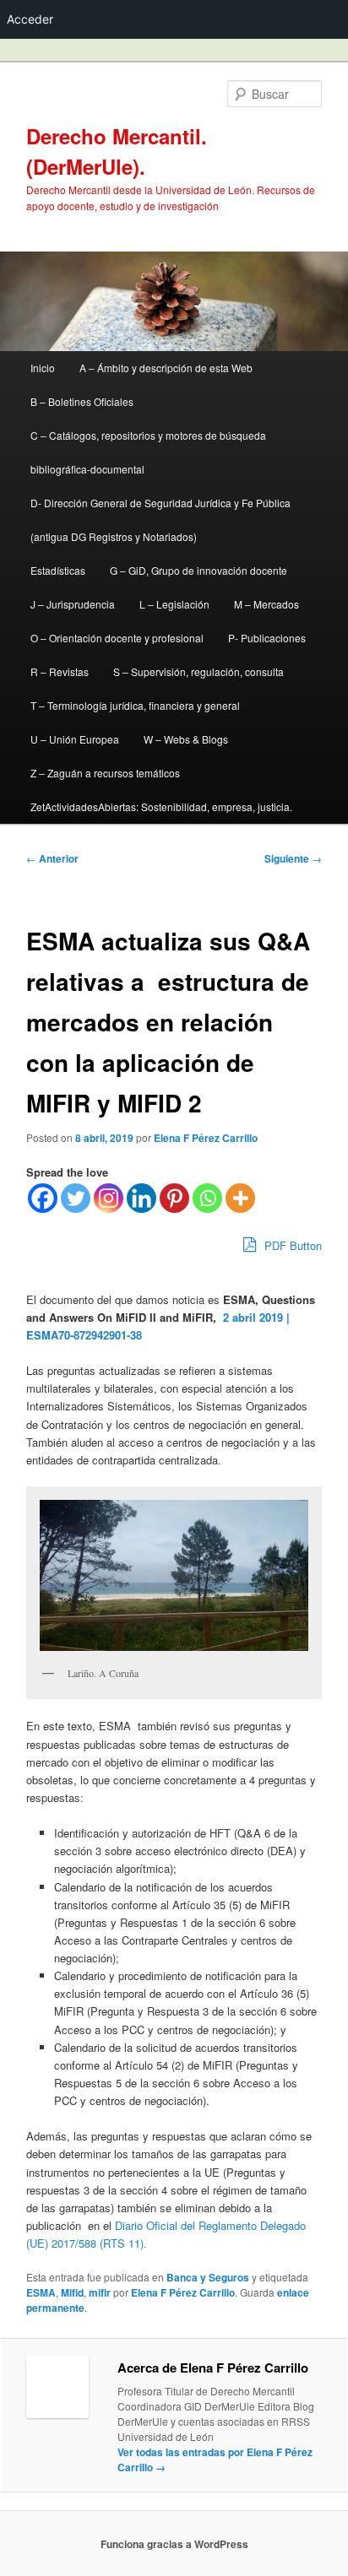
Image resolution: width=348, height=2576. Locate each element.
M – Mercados (266, 604)
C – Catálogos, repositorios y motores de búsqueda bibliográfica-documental (148, 452)
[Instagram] (109, 1198)
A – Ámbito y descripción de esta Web (166, 368)
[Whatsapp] (207, 1198)
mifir (100, 2292)
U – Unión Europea (75, 739)
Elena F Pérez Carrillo (206, 1138)
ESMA (41, 2292)
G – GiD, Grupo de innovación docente (198, 570)
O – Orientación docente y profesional (117, 638)
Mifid (72, 2292)
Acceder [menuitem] (30, 19)
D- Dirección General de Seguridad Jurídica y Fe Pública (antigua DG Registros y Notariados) (160, 520)
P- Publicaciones (267, 638)
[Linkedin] (141, 1198)
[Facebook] (43, 1198)
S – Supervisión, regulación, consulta (198, 671)
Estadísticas (58, 570)
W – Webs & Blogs (186, 739)
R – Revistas (60, 671)
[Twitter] (76, 1198)
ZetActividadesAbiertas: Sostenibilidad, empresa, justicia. (161, 806)
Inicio (43, 368)
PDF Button (291, 1245)
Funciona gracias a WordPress (174, 2544)
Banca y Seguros (208, 2277)
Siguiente (293, 858)
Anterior (52, 858)
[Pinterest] (174, 1198)
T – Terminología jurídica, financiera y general (135, 705)
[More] (240, 1198)
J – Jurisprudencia (73, 604)
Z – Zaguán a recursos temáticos (105, 773)
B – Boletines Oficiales (82, 401)
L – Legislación (174, 604)
